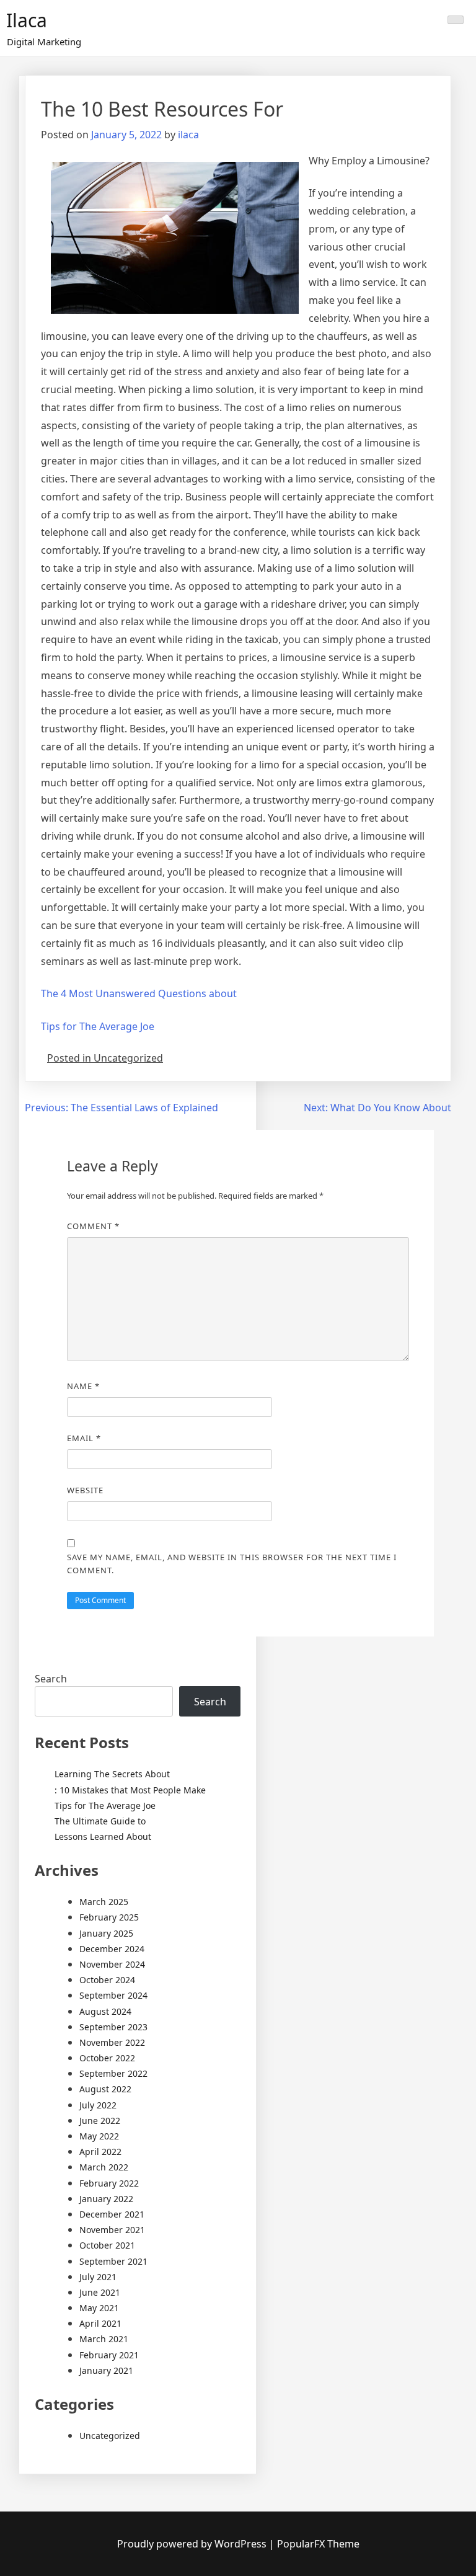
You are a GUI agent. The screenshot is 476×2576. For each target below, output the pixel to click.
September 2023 (113, 2027)
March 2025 (104, 1902)
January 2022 (106, 2199)
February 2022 (109, 2183)
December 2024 (112, 1949)
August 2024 (105, 2011)
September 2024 (113, 1995)
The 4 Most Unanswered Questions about (139, 993)
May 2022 (99, 2136)
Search (51, 1679)
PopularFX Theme (318, 2544)
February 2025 (109, 1917)
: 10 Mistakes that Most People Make (130, 1790)
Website (85, 1490)
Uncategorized (110, 2436)
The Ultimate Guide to (100, 1821)
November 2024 (112, 1964)
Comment (93, 1226)
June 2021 (100, 2292)
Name (83, 1386)
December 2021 (112, 2214)
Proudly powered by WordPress (193, 2544)
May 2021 (99, 2308)
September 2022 (113, 2073)
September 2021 (113, 2261)
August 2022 (105, 2089)
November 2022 (112, 2042)
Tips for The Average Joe (98, 1026)
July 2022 (98, 2105)
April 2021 (100, 2323)
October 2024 (107, 1980)
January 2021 (106, 2370)
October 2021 (107, 2245)
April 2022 (100, 2152)
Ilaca (27, 20)
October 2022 (107, 2058)
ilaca (188, 135)
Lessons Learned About (103, 1837)
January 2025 (106, 1933)
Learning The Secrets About (112, 1774)
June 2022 (100, 2121)
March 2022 (104, 2167)
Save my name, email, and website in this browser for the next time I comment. (232, 1564)
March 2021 (104, 2339)
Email (84, 1438)
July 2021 (98, 2277)
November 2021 (112, 2230)
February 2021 (109, 2355)
